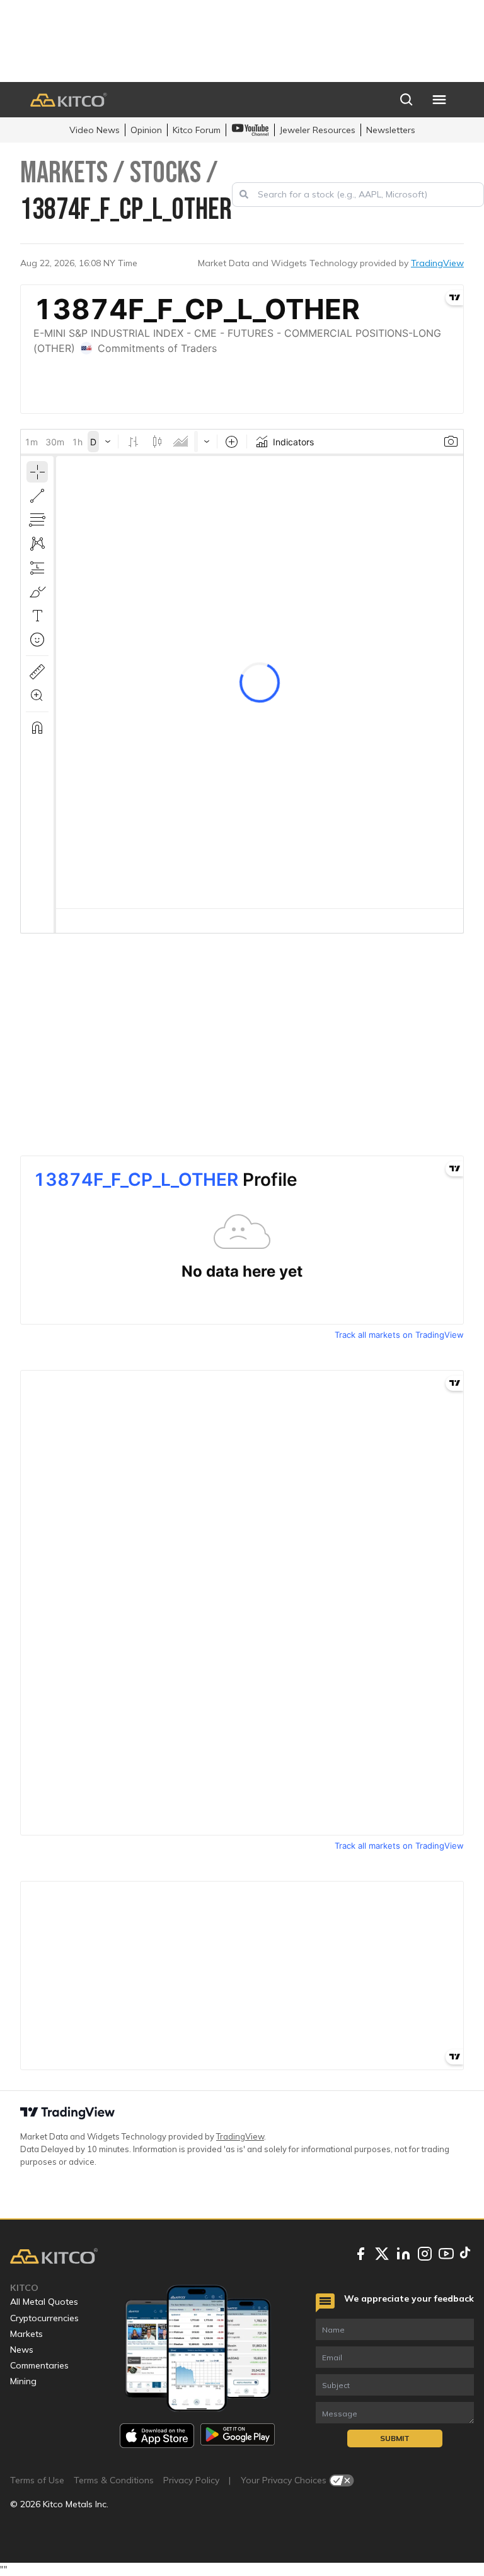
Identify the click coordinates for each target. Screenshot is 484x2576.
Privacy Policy (191, 2480)
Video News (95, 130)
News (22, 2350)
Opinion (146, 130)
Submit (395, 2438)
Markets (26, 2334)
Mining (23, 2381)
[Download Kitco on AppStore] (157, 2436)
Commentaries (39, 2365)
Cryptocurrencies (44, 2318)
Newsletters (391, 130)
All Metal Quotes (44, 2302)
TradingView (437, 263)
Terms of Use (37, 2480)
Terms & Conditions (114, 2480)
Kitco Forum (197, 130)
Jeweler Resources (318, 130)
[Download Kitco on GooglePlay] (238, 2436)
